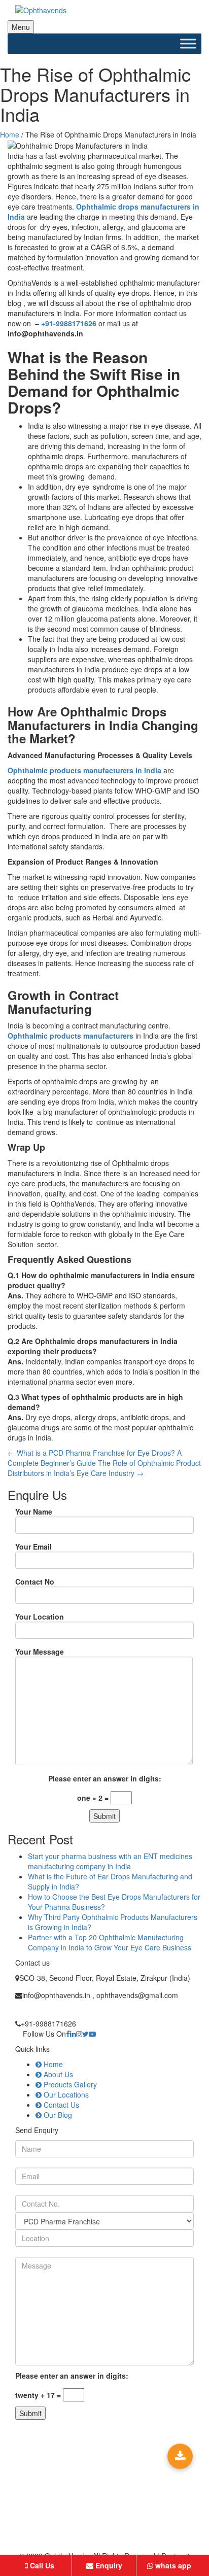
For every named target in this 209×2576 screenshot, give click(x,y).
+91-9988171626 (69, 323)
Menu (21, 27)
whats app (172, 2565)
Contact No (35, 1582)
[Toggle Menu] (188, 43)
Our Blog (57, 2115)
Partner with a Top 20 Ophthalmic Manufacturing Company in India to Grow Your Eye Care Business (110, 1942)
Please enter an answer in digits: (105, 1778)
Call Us (41, 2565)
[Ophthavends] (104, 10)
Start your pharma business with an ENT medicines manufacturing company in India (110, 1861)
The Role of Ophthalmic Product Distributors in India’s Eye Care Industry (104, 1468)
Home (10, 134)
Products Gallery (69, 2084)
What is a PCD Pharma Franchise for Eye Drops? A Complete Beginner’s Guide (95, 1458)
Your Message (40, 1652)
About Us (57, 2074)
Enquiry (108, 2565)
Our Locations (65, 2094)
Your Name (34, 1512)
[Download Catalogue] (180, 2456)
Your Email (33, 1547)
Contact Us (60, 2105)
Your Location (40, 1617)
